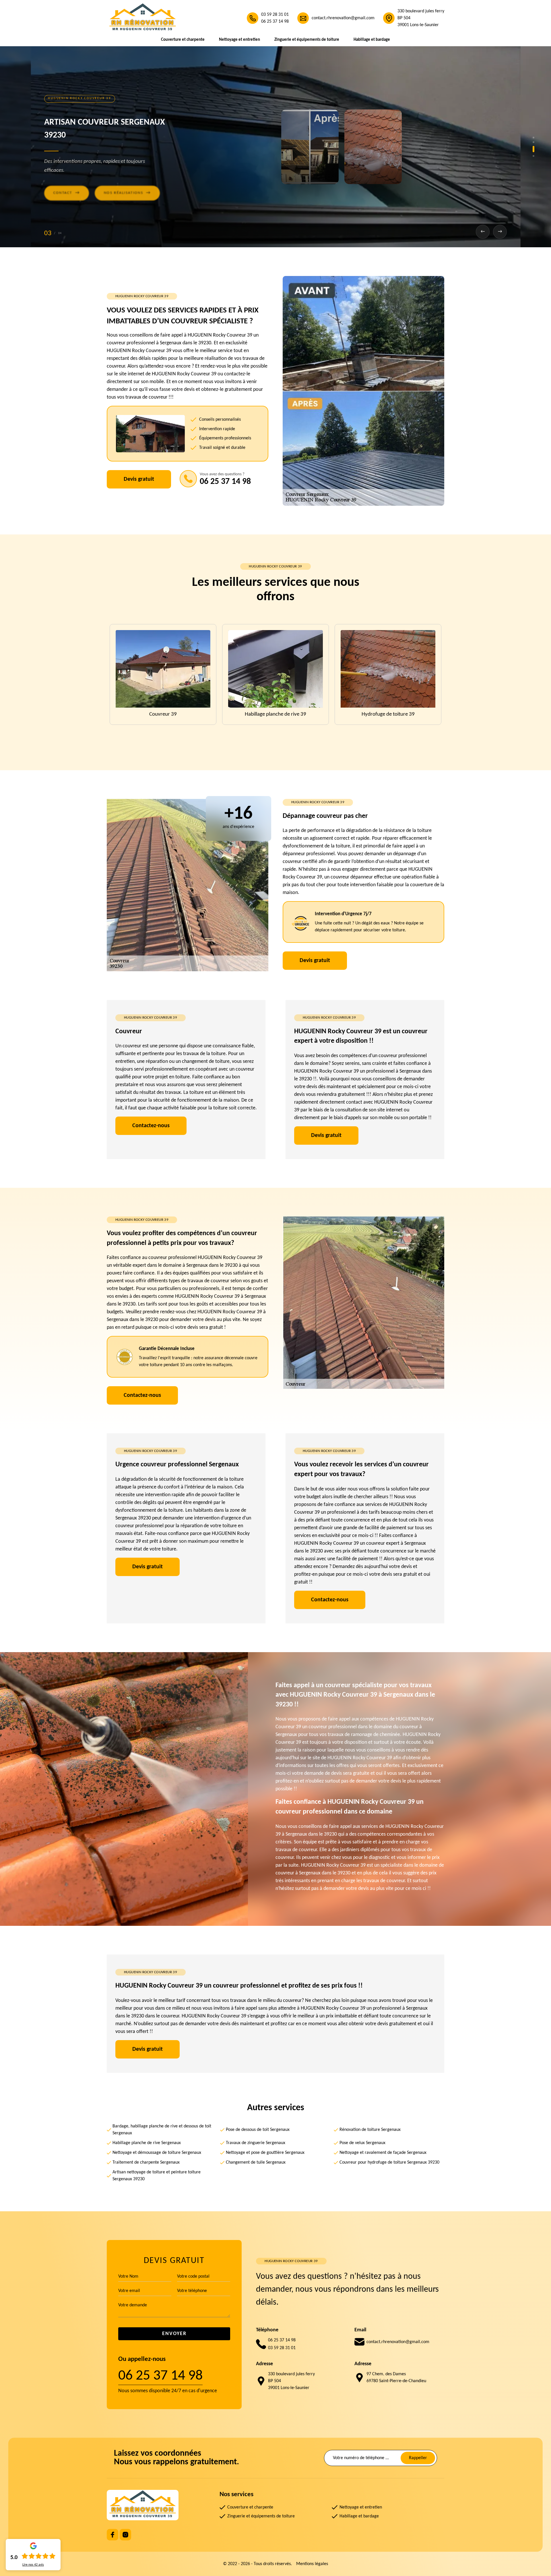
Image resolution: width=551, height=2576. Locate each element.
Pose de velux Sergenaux (362, 2143)
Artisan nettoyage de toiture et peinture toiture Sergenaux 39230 (157, 2176)
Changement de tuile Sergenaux (256, 2162)
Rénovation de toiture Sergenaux (370, 2130)
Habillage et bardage (372, 40)
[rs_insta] (125, 2535)
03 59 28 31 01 (275, 15)
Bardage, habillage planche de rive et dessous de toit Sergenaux (162, 2130)
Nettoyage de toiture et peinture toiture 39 (275, 714)
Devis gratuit (139, 479)
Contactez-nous (151, 1126)
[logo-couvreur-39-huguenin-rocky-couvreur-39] (143, 18)
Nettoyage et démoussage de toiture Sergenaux (157, 2153)
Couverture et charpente (183, 40)
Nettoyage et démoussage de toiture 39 (388, 714)
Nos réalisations (127, 191)
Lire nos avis (33, 2565)
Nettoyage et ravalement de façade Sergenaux (383, 2153)
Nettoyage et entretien (239, 40)
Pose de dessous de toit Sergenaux (258, 2130)
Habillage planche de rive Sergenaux (147, 2143)
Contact (67, 191)
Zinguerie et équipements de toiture (307, 40)
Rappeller (418, 2458)
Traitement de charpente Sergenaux (146, 2162)
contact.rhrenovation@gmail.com (343, 18)
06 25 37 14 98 (275, 22)
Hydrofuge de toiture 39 (163, 714)
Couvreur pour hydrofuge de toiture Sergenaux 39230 (389, 2162)
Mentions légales (312, 2564)
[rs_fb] (112, 2535)
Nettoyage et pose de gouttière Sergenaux (265, 2153)
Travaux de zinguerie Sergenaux (256, 2143)
